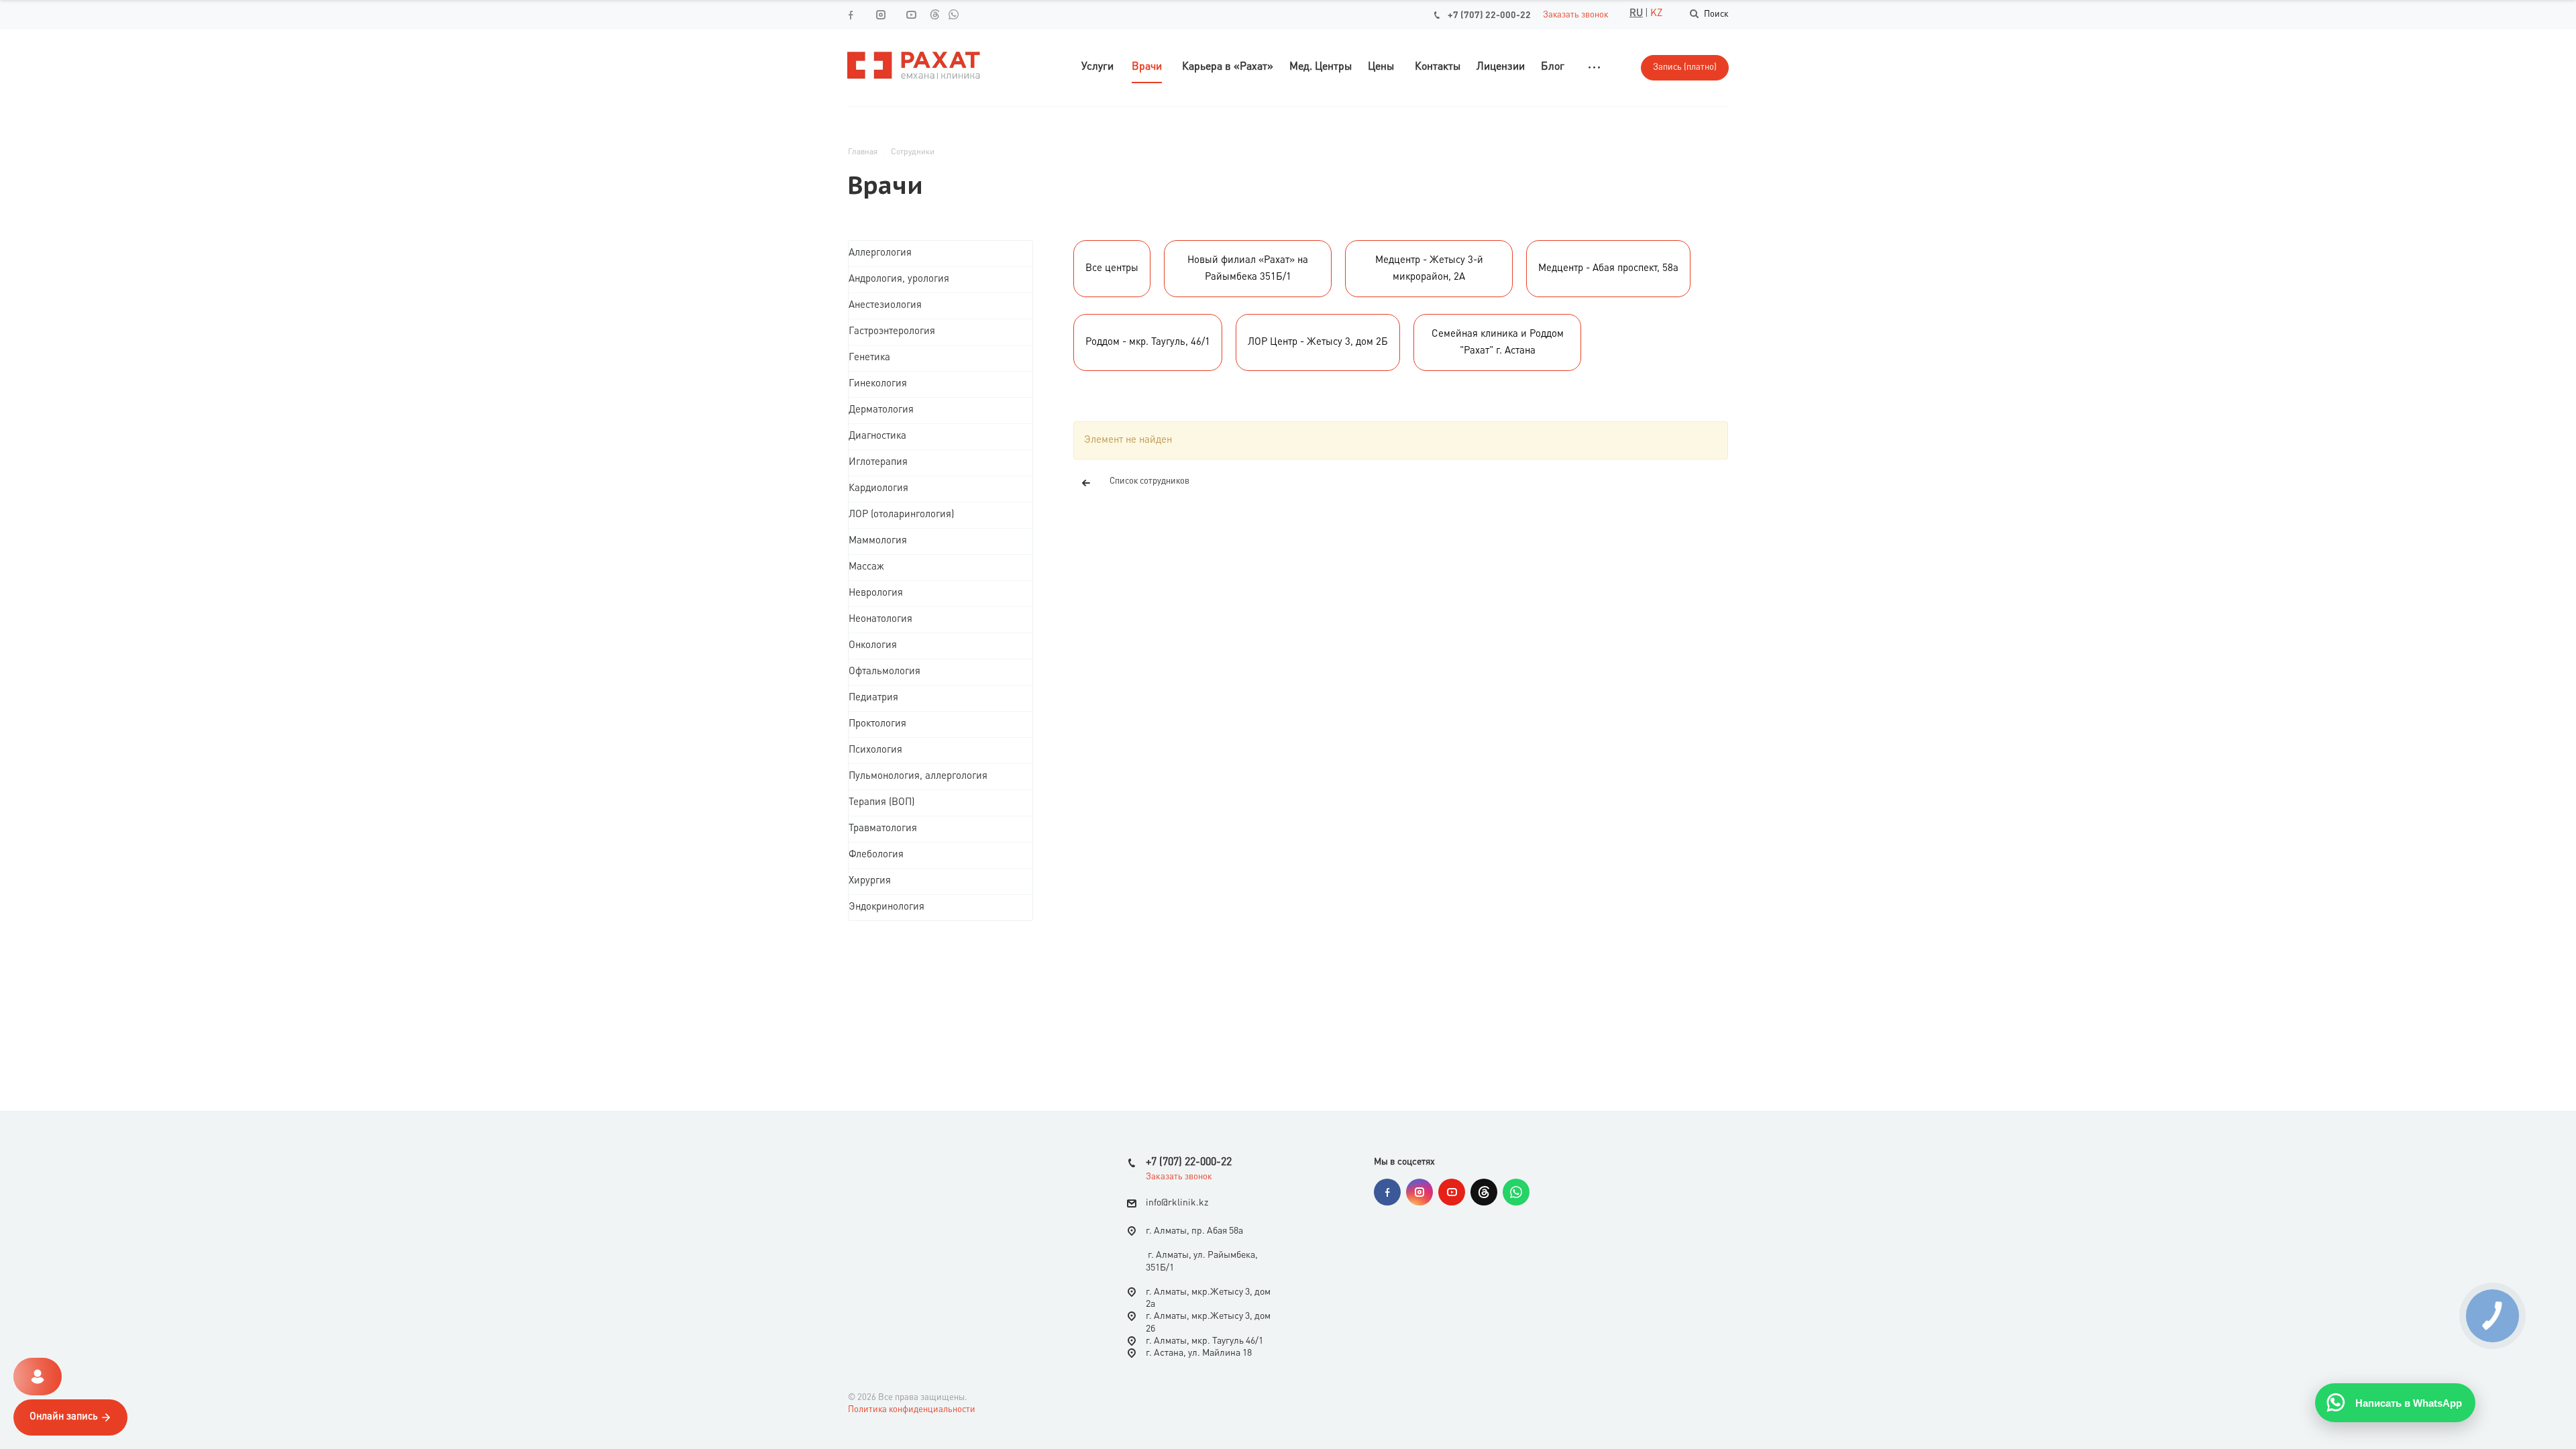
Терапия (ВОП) (881, 803)
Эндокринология (887, 907)
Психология (875, 750)
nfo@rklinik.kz (1178, 1203)
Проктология (877, 724)
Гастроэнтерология (892, 332)
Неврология (876, 593)
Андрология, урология (899, 279)
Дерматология (881, 410)
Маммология (878, 541)
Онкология (873, 646)
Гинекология (878, 384)
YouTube (1452, 1192)
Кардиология (878, 489)
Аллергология (880, 253)
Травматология (883, 829)
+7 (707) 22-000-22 (1489, 15)
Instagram (1419, 1192)
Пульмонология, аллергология (918, 776)
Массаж (866, 567)
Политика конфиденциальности (912, 1410)
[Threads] (934, 14)
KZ (1656, 14)
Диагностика (877, 436)
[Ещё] (1594, 67)
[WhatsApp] (953, 14)
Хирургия (870, 881)
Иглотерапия (878, 463)
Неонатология (880, 620)
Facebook (1387, 1192)
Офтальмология (884, 672)
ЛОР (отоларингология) (901, 515)
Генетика (869, 358)
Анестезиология (885, 306)
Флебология (876, 855)
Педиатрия (873, 698)
